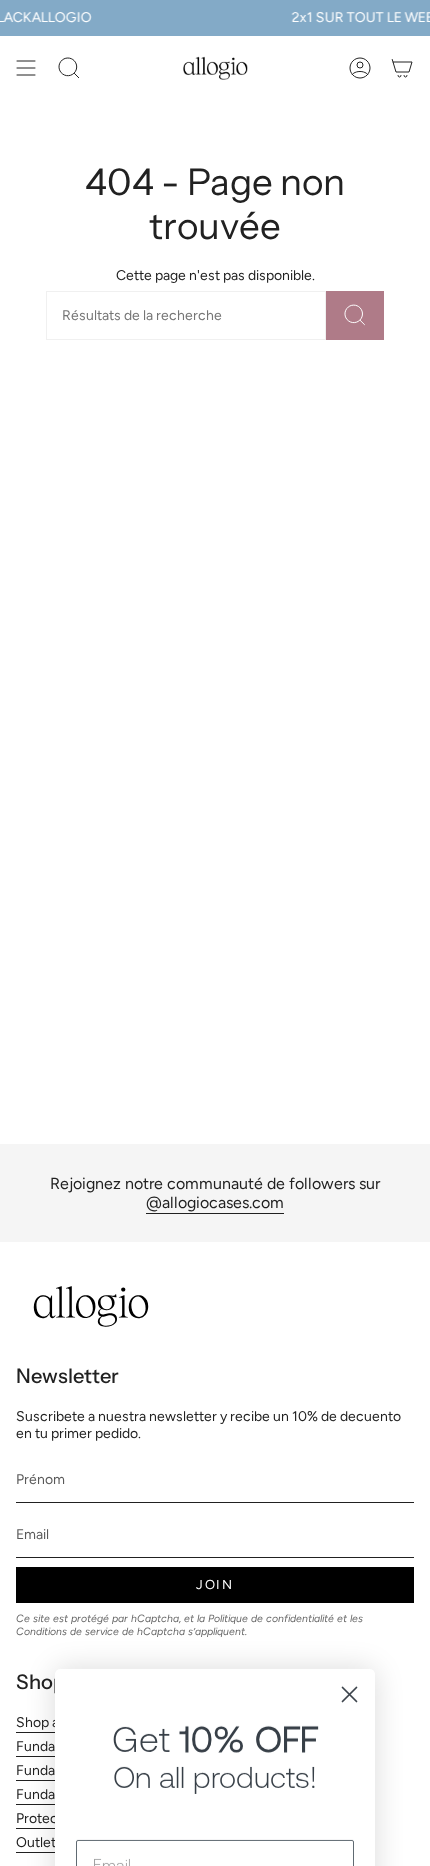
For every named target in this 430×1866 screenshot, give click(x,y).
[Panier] (402, 68)
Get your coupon (215, 1696)
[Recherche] (355, 315)
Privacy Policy (253, 1791)
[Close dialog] (349, 1464)
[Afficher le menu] (26, 68)
